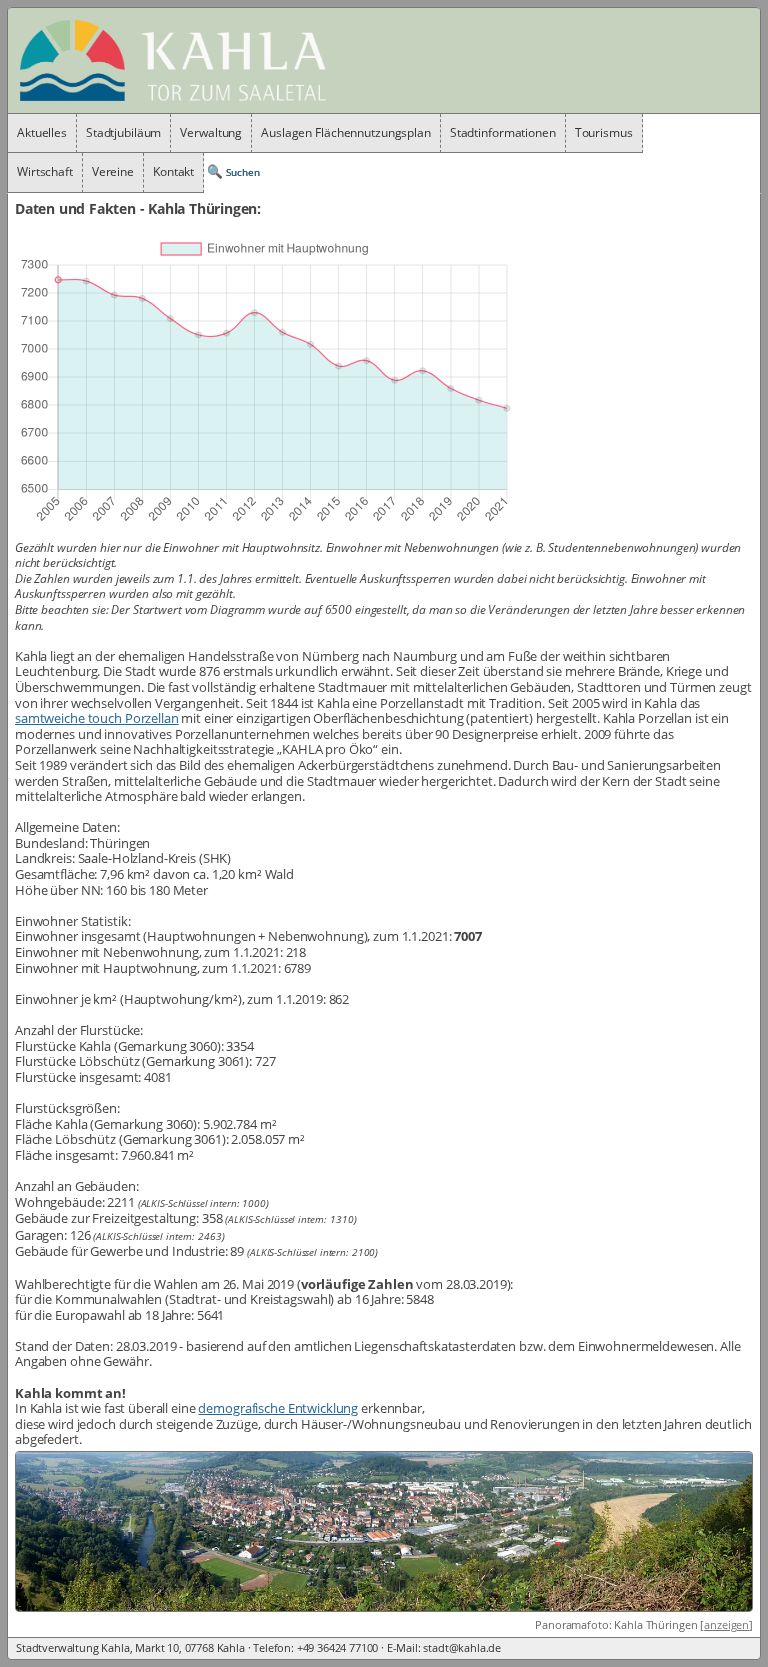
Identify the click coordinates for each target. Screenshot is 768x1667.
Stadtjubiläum (123, 132)
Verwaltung (211, 132)
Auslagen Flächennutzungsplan (346, 132)
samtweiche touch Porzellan (97, 718)
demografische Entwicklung (278, 1408)
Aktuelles (42, 132)
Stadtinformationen (503, 132)
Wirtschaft (45, 171)
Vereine (113, 171)
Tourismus (604, 132)
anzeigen (726, 1624)
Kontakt (173, 171)
